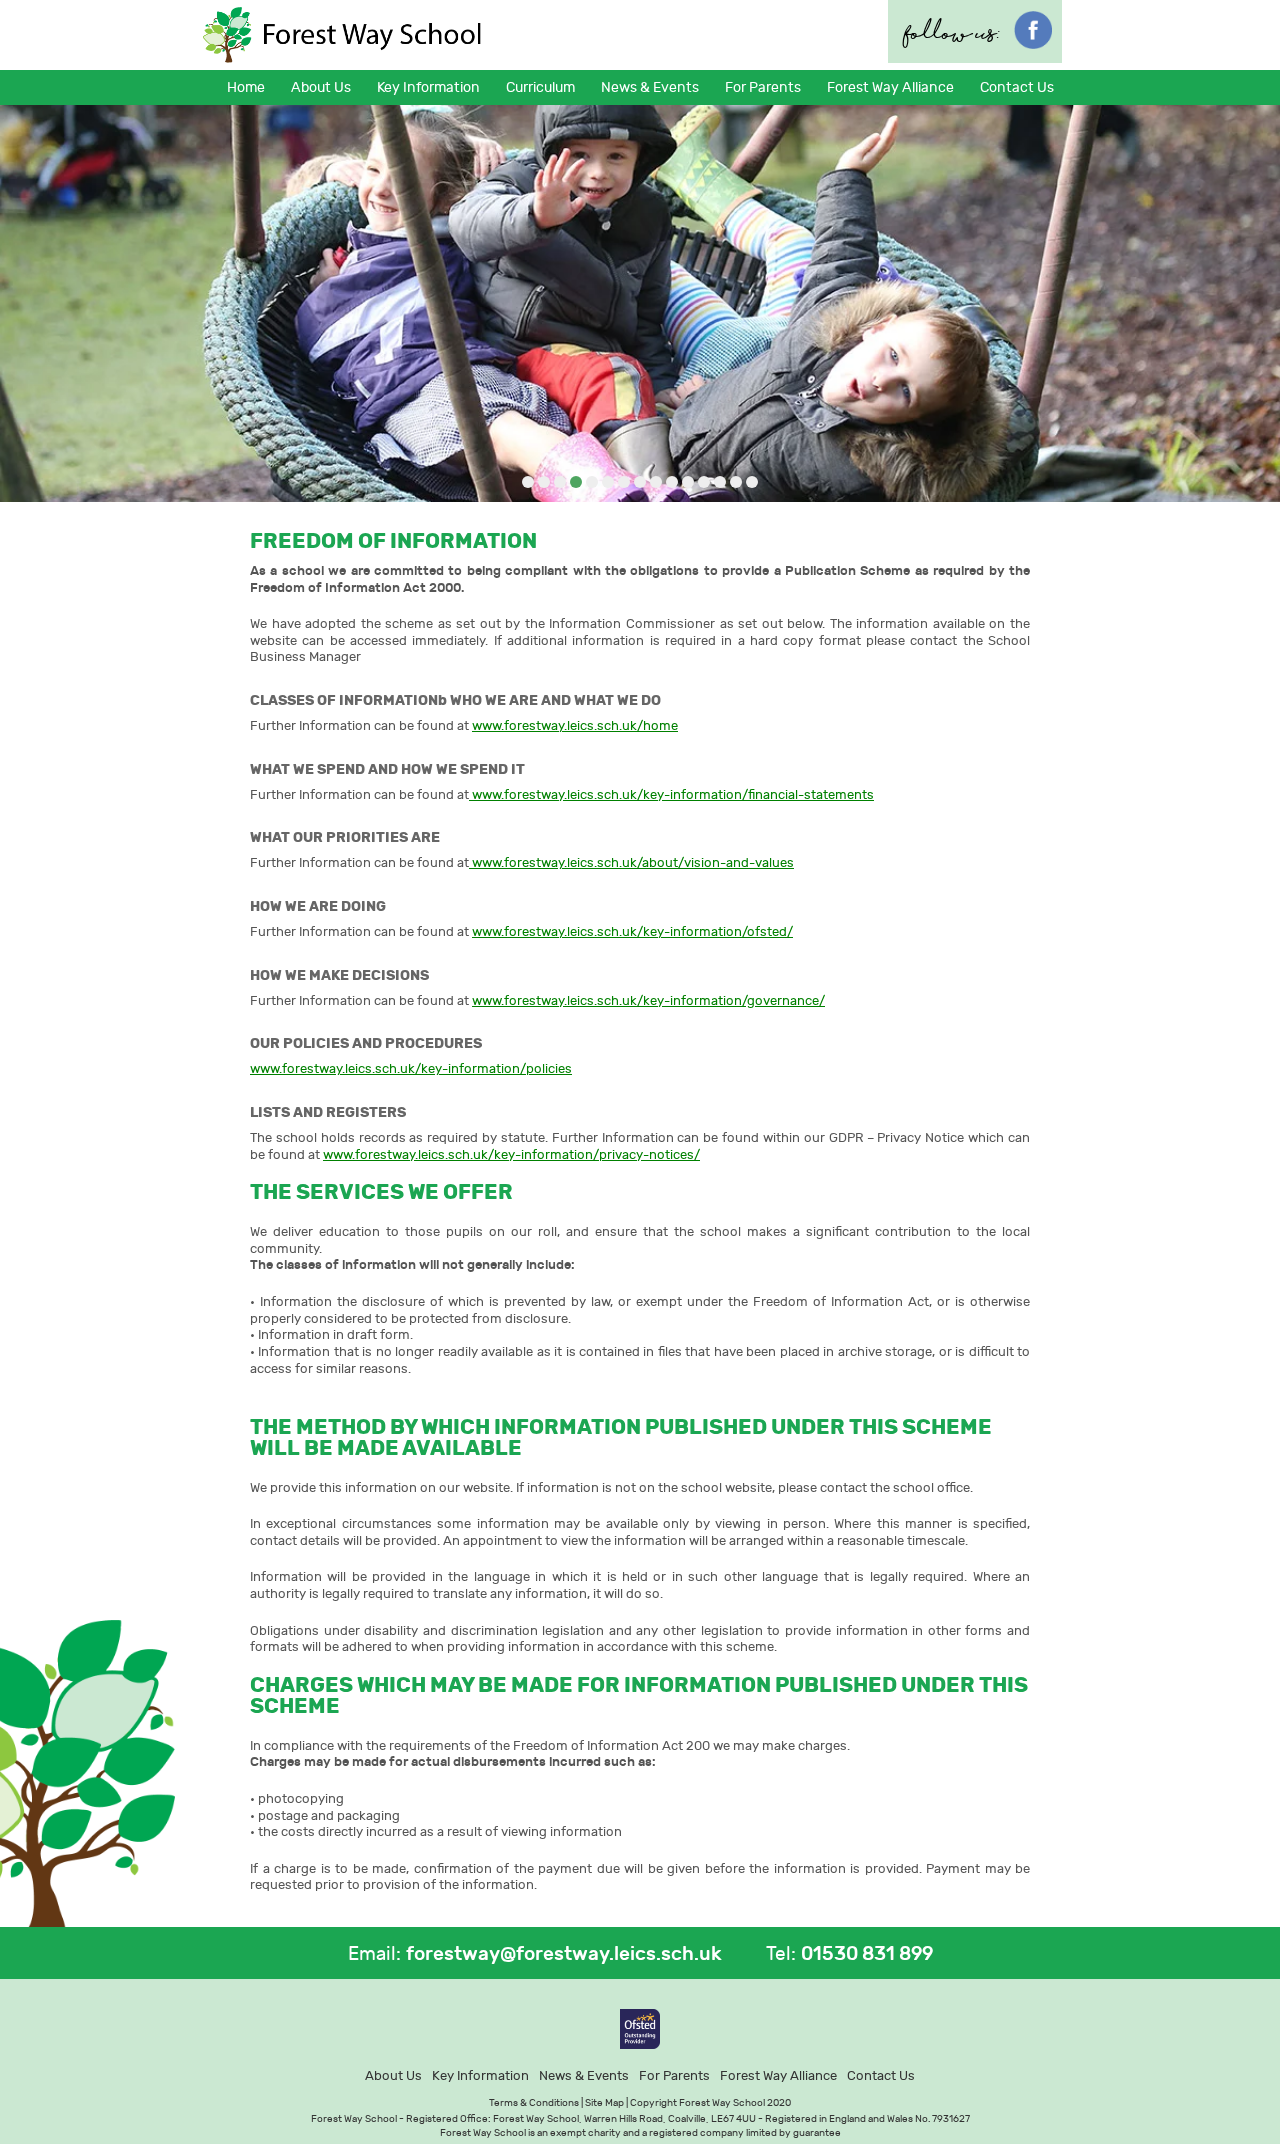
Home (246, 87)
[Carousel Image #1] (528, 483)
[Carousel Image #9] (656, 483)
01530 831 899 (867, 1954)
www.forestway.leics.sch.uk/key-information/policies (411, 1068)
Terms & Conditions (534, 2103)
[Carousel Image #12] (704, 483)
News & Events (584, 2075)
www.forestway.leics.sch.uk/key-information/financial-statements (671, 794)
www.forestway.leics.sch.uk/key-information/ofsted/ (632, 931)
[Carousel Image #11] (688, 483)
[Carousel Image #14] (736, 483)
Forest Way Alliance (890, 87)
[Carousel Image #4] (576, 483)
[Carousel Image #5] (592, 483)
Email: (374, 1954)
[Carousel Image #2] (544, 483)
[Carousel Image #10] (672, 483)
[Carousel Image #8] (640, 483)
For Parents (674, 2075)
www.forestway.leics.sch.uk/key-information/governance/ (648, 1000)
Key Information (480, 2075)
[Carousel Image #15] (752, 483)
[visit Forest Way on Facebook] (1033, 43)
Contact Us (1017, 87)
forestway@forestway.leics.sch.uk (564, 1954)
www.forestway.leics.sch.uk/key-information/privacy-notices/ (511, 1154)
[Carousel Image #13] (720, 483)
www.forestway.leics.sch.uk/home (575, 725)
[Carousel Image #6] (608, 483)
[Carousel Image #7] (624, 483)
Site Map (604, 2103)
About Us (393, 2075)
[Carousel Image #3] (560, 483)
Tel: (781, 1954)
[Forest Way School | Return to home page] (343, 35)
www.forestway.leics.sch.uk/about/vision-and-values (631, 862)
